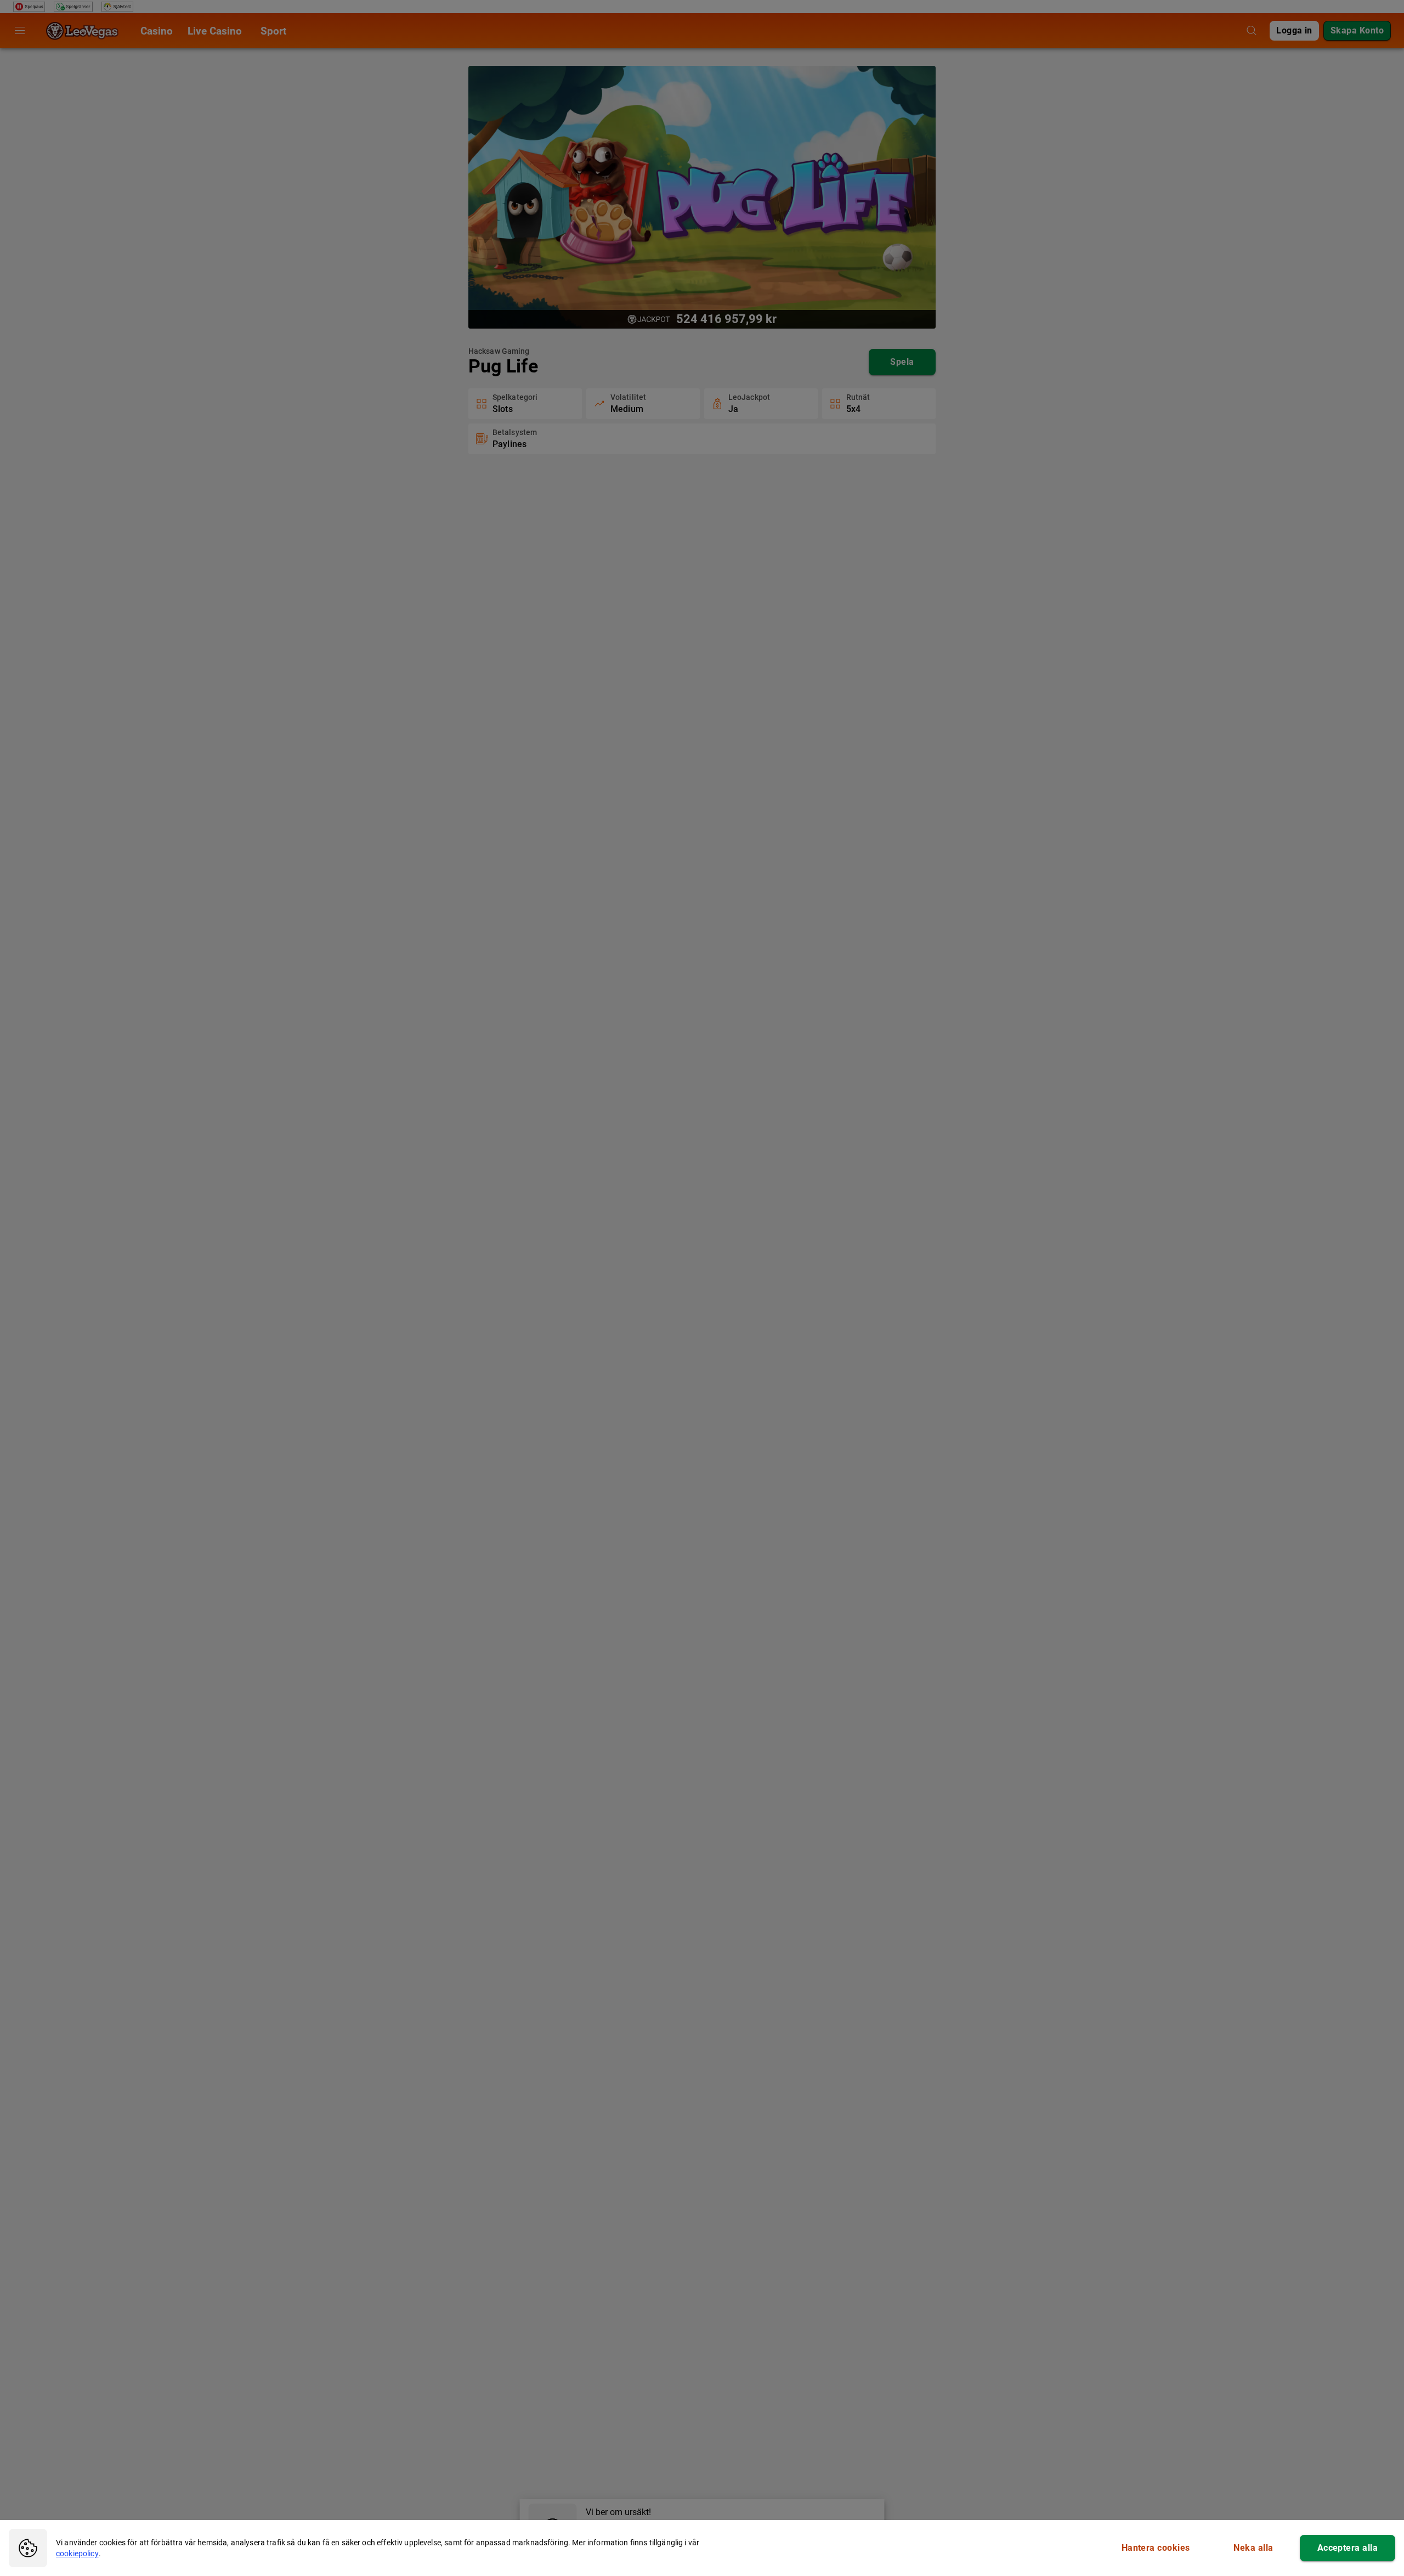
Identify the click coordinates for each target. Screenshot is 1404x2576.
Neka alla (1253, 2548)
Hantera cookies (1156, 2548)
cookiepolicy (77, 2554)
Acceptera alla (1348, 2548)
